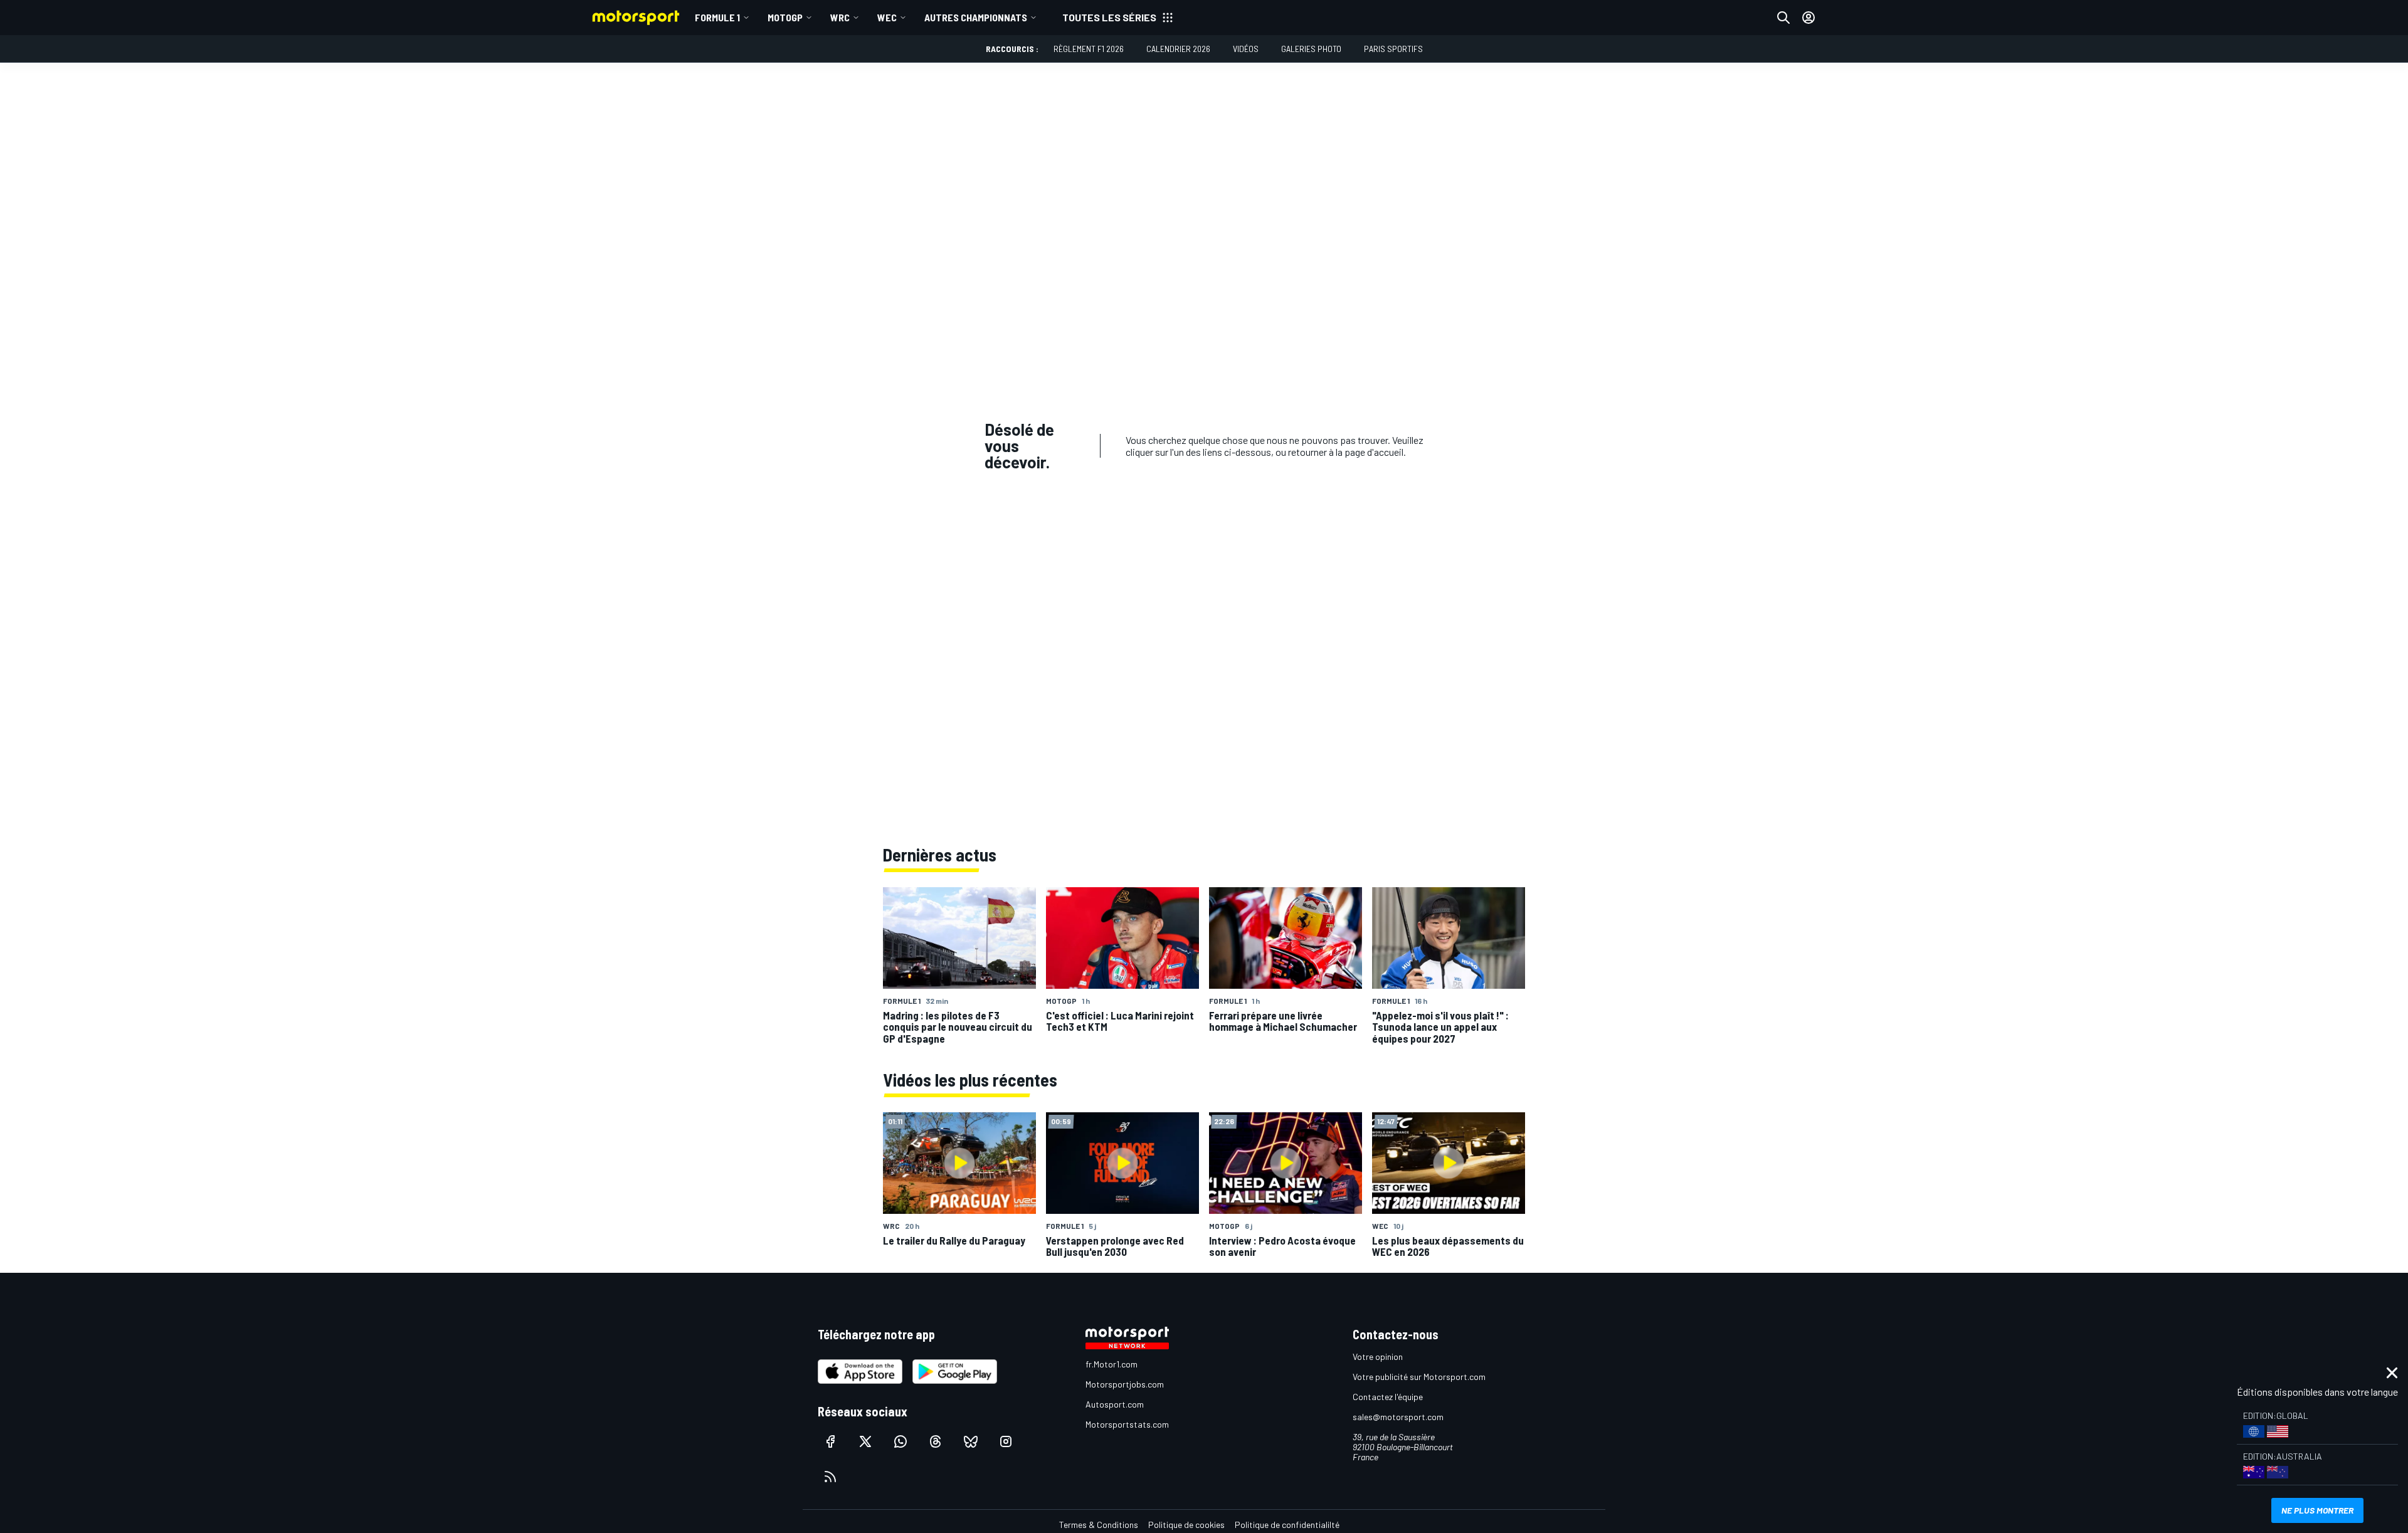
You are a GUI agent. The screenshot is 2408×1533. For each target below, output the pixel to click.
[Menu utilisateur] (1809, 18)
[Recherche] (1783, 18)
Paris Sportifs (1393, 49)
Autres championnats (976, 17)
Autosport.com (1115, 1404)
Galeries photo (1311, 49)
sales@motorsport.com (1398, 1417)
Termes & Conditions (1099, 1525)
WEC (887, 17)
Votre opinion (1378, 1357)
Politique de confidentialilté (1287, 1525)
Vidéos (1246, 49)
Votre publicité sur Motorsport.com (1419, 1377)
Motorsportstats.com (1127, 1424)
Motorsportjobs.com (1125, 1384)
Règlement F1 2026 (1089, 49)
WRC (840, 17)
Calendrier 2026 (1178, 49)
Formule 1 (717, 17)
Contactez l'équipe (1388, 1397)
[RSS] (830, 1477)
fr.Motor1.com (1112, 1364)
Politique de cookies (1186, 1525)
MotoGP (785, 17)
